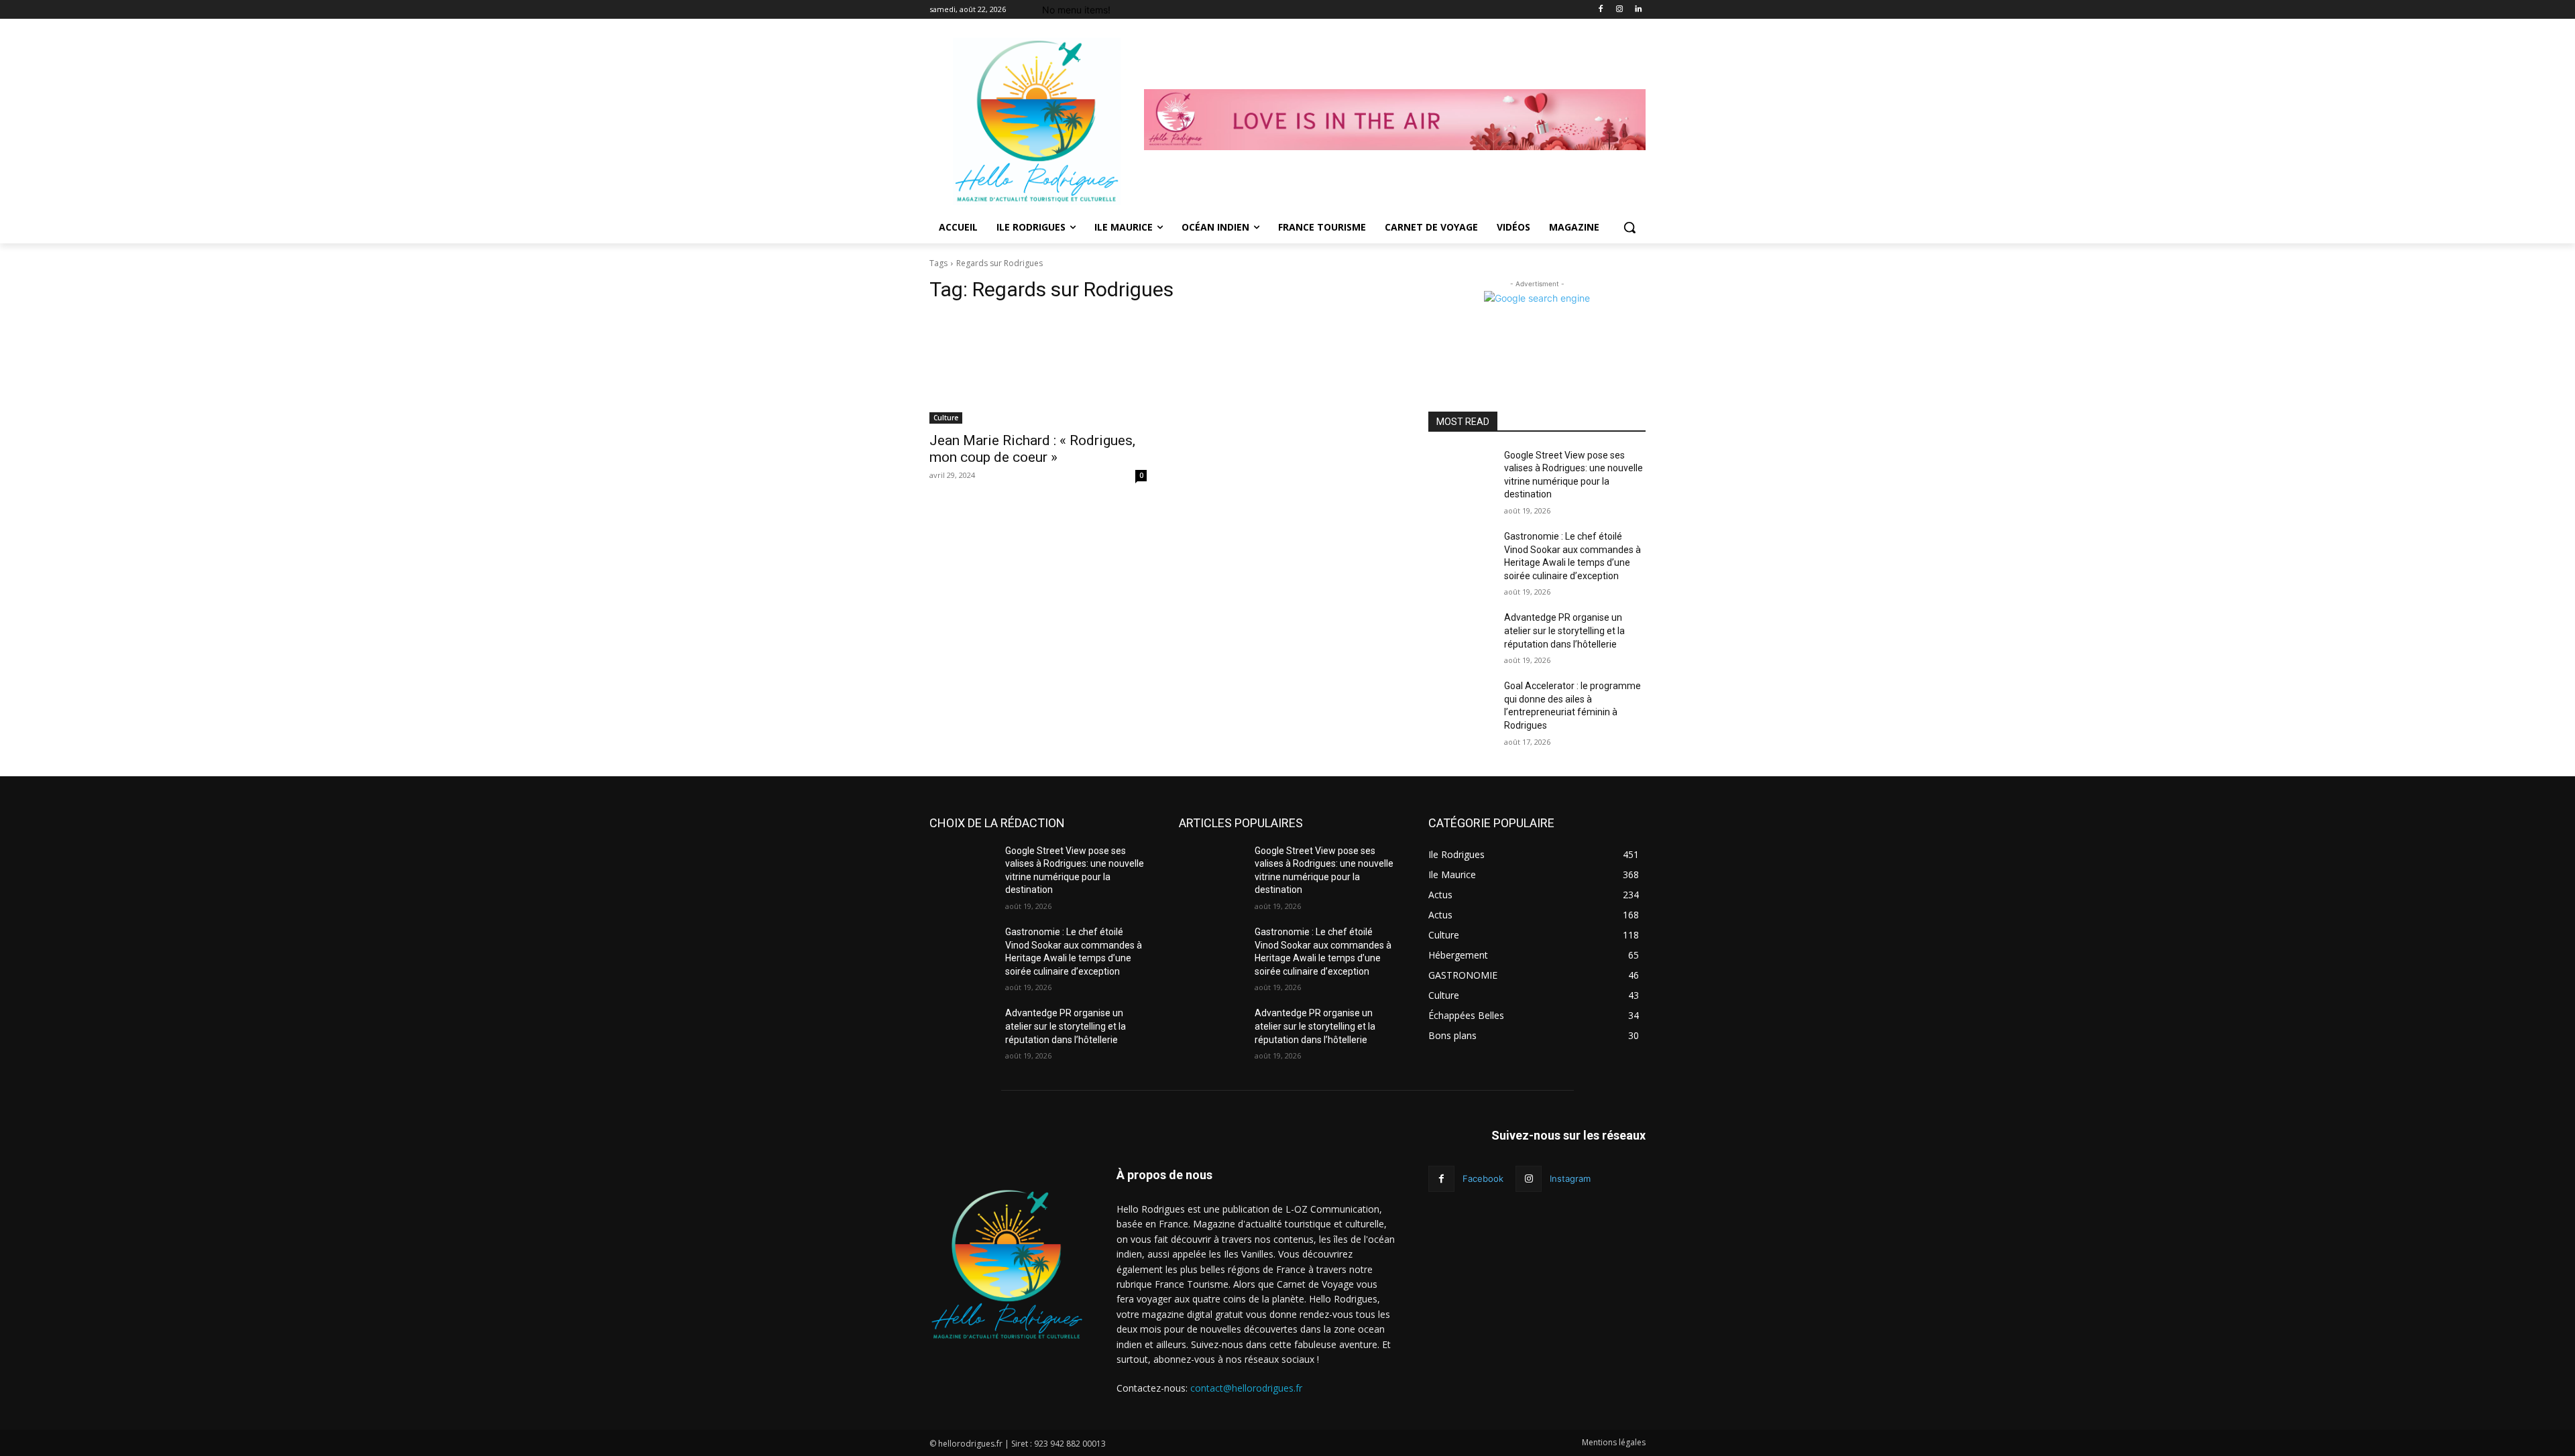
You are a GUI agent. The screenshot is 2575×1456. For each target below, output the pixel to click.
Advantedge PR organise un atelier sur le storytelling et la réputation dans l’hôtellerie (1564, 630)
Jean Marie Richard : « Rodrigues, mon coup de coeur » (1032, 449)
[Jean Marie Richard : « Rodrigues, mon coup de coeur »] (1038, 369)
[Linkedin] (1638, 10)
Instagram (1570, 1178)
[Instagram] (1619, 10)
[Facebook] (1601, 10)
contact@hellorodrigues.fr (1246, 1388)
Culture (946, 418)
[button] (1629, 227)
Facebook (1483, 1178)
